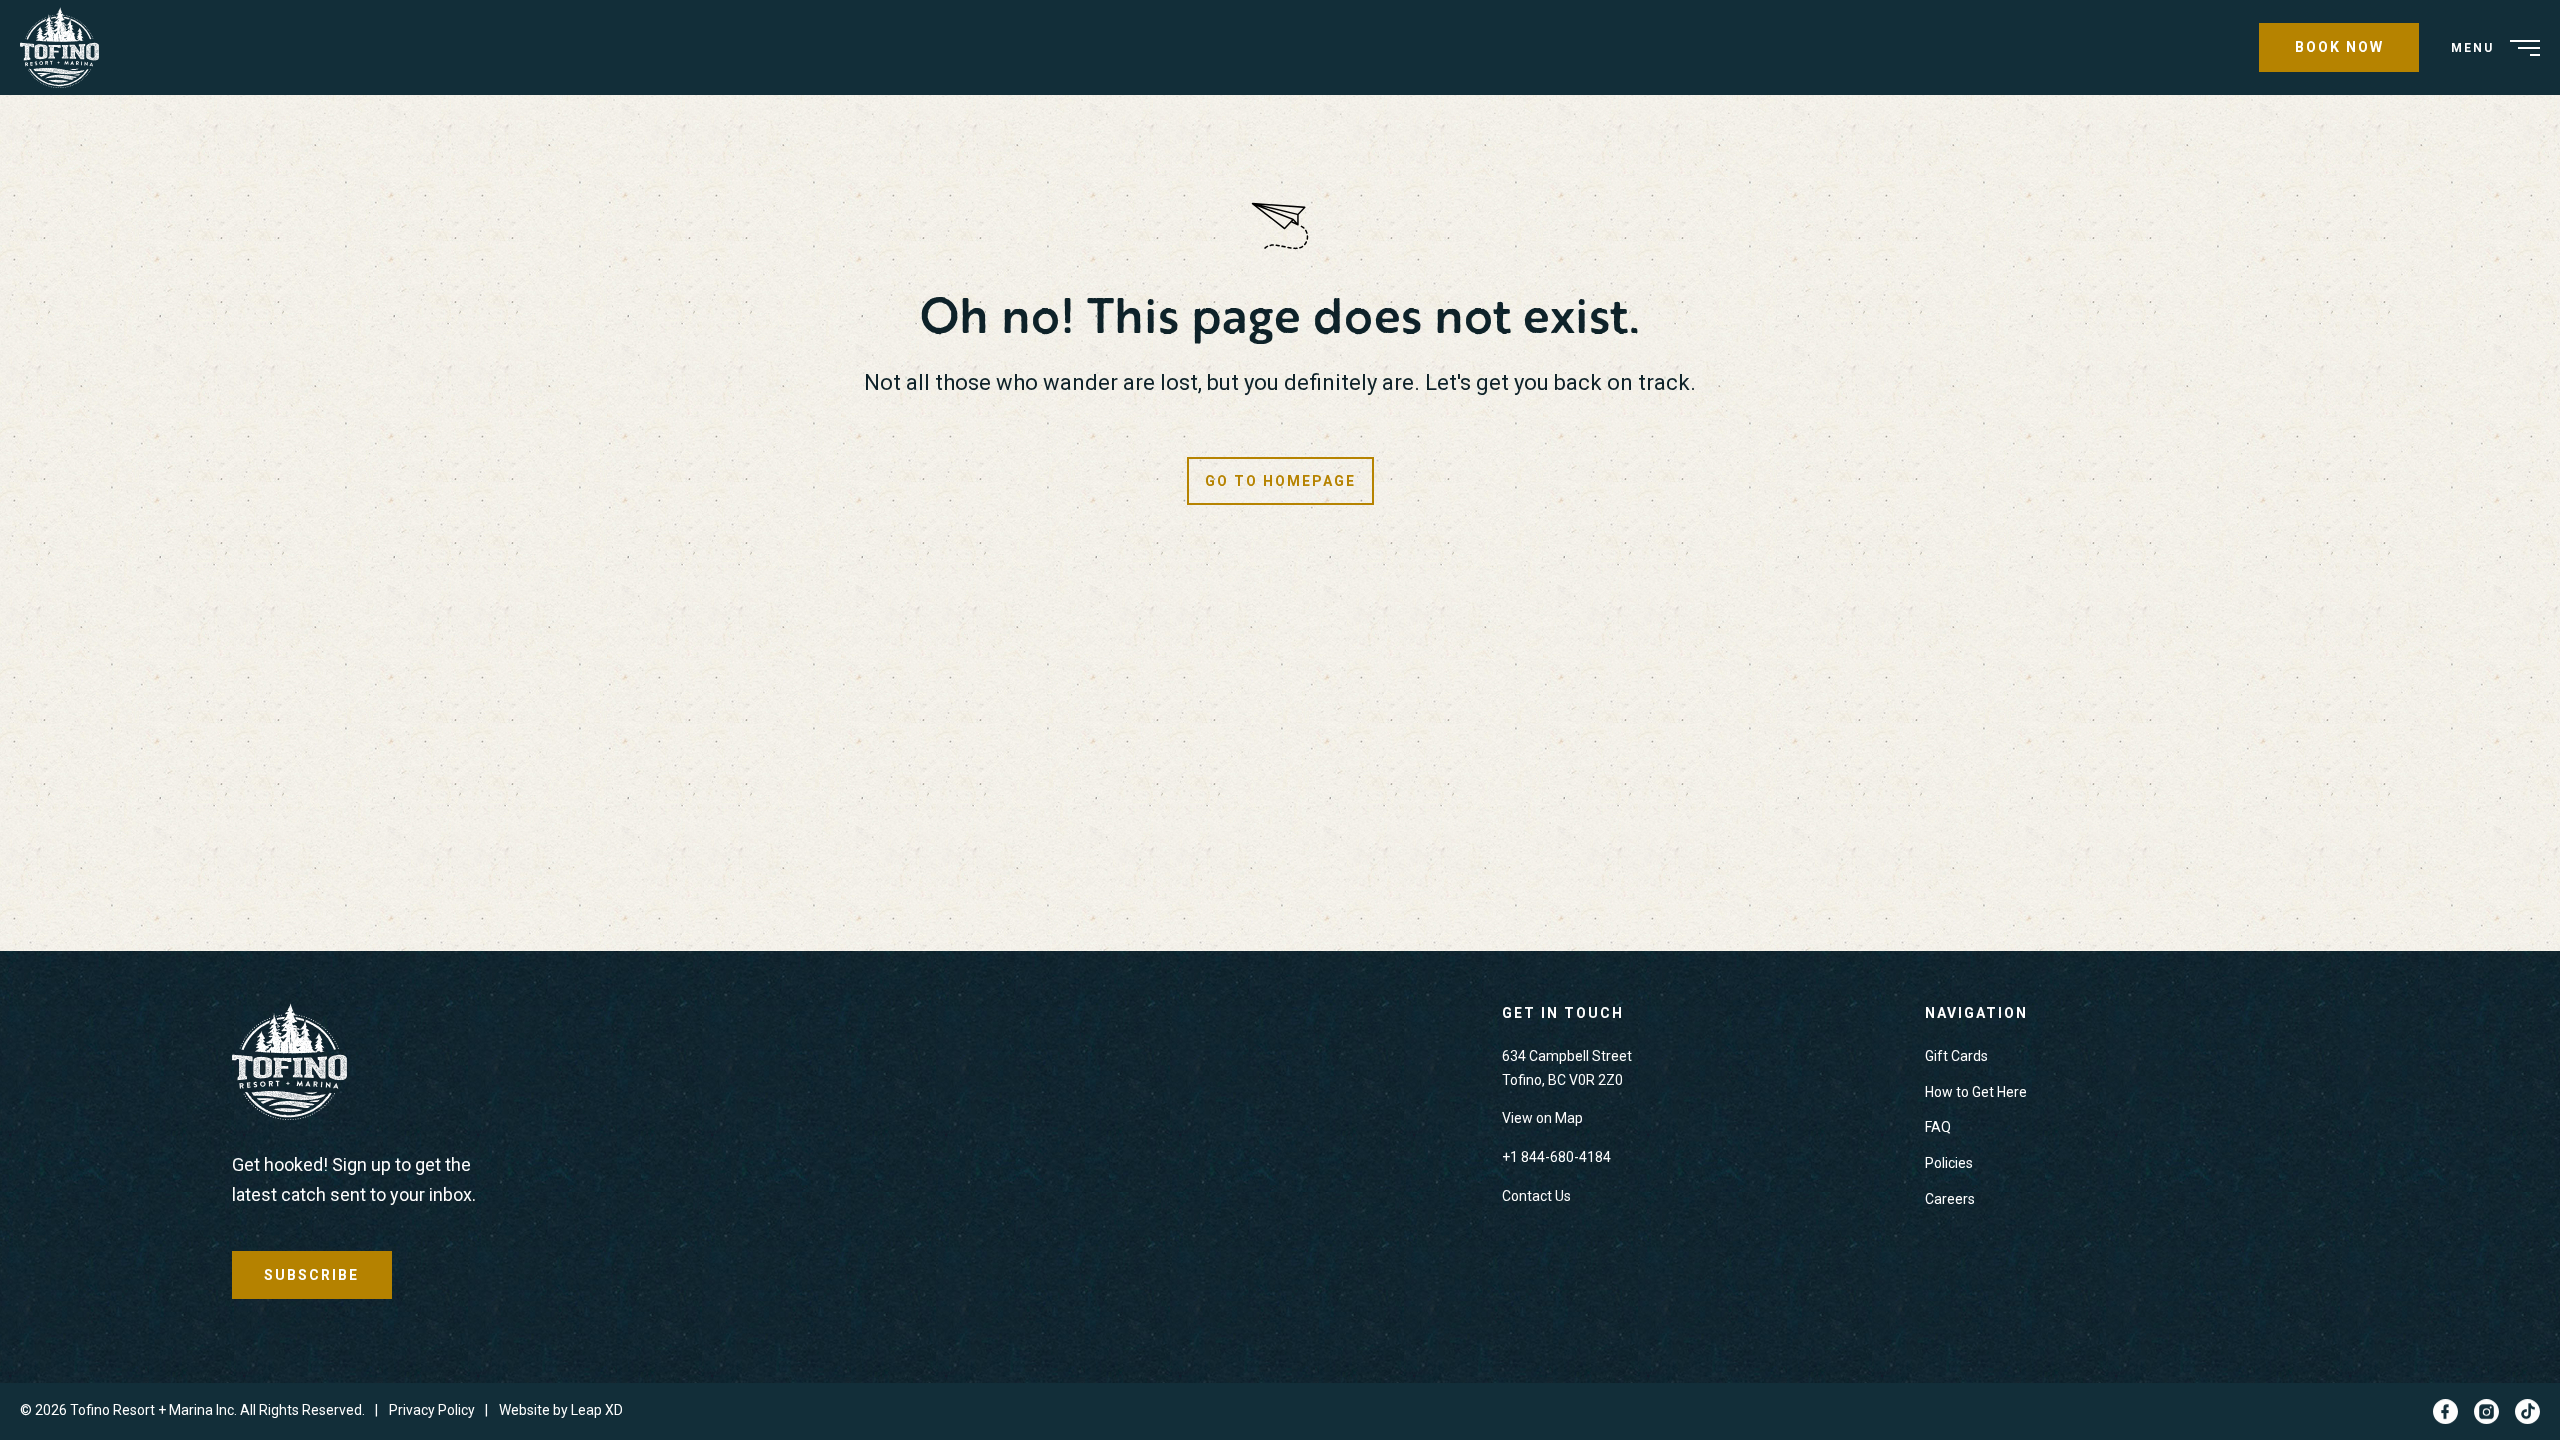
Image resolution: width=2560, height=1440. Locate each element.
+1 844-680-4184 (1556, 1157)
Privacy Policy (432, 1410)
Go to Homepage (1280, 481)
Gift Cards (1956, 1056)
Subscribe (311, 1275)
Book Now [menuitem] (2339, 47)
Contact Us (1536, 1196)
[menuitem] (67, 47)
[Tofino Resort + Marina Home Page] (289, 1066)
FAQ (1938, 1127)
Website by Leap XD (561, 1410)
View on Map (1542, 1118)
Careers (1950, 1199)
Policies (1949, 1163)
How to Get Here (1976, 1092)
